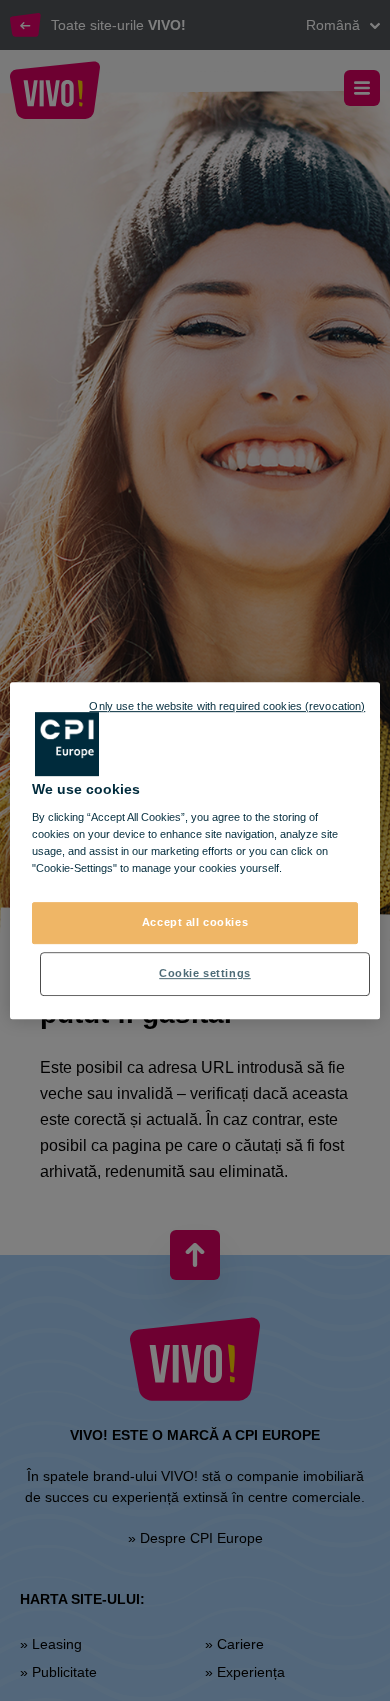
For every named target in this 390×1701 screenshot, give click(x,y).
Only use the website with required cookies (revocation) (227, 706)
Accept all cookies (195, 923)
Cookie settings (205, 973)
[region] (195, 851)
